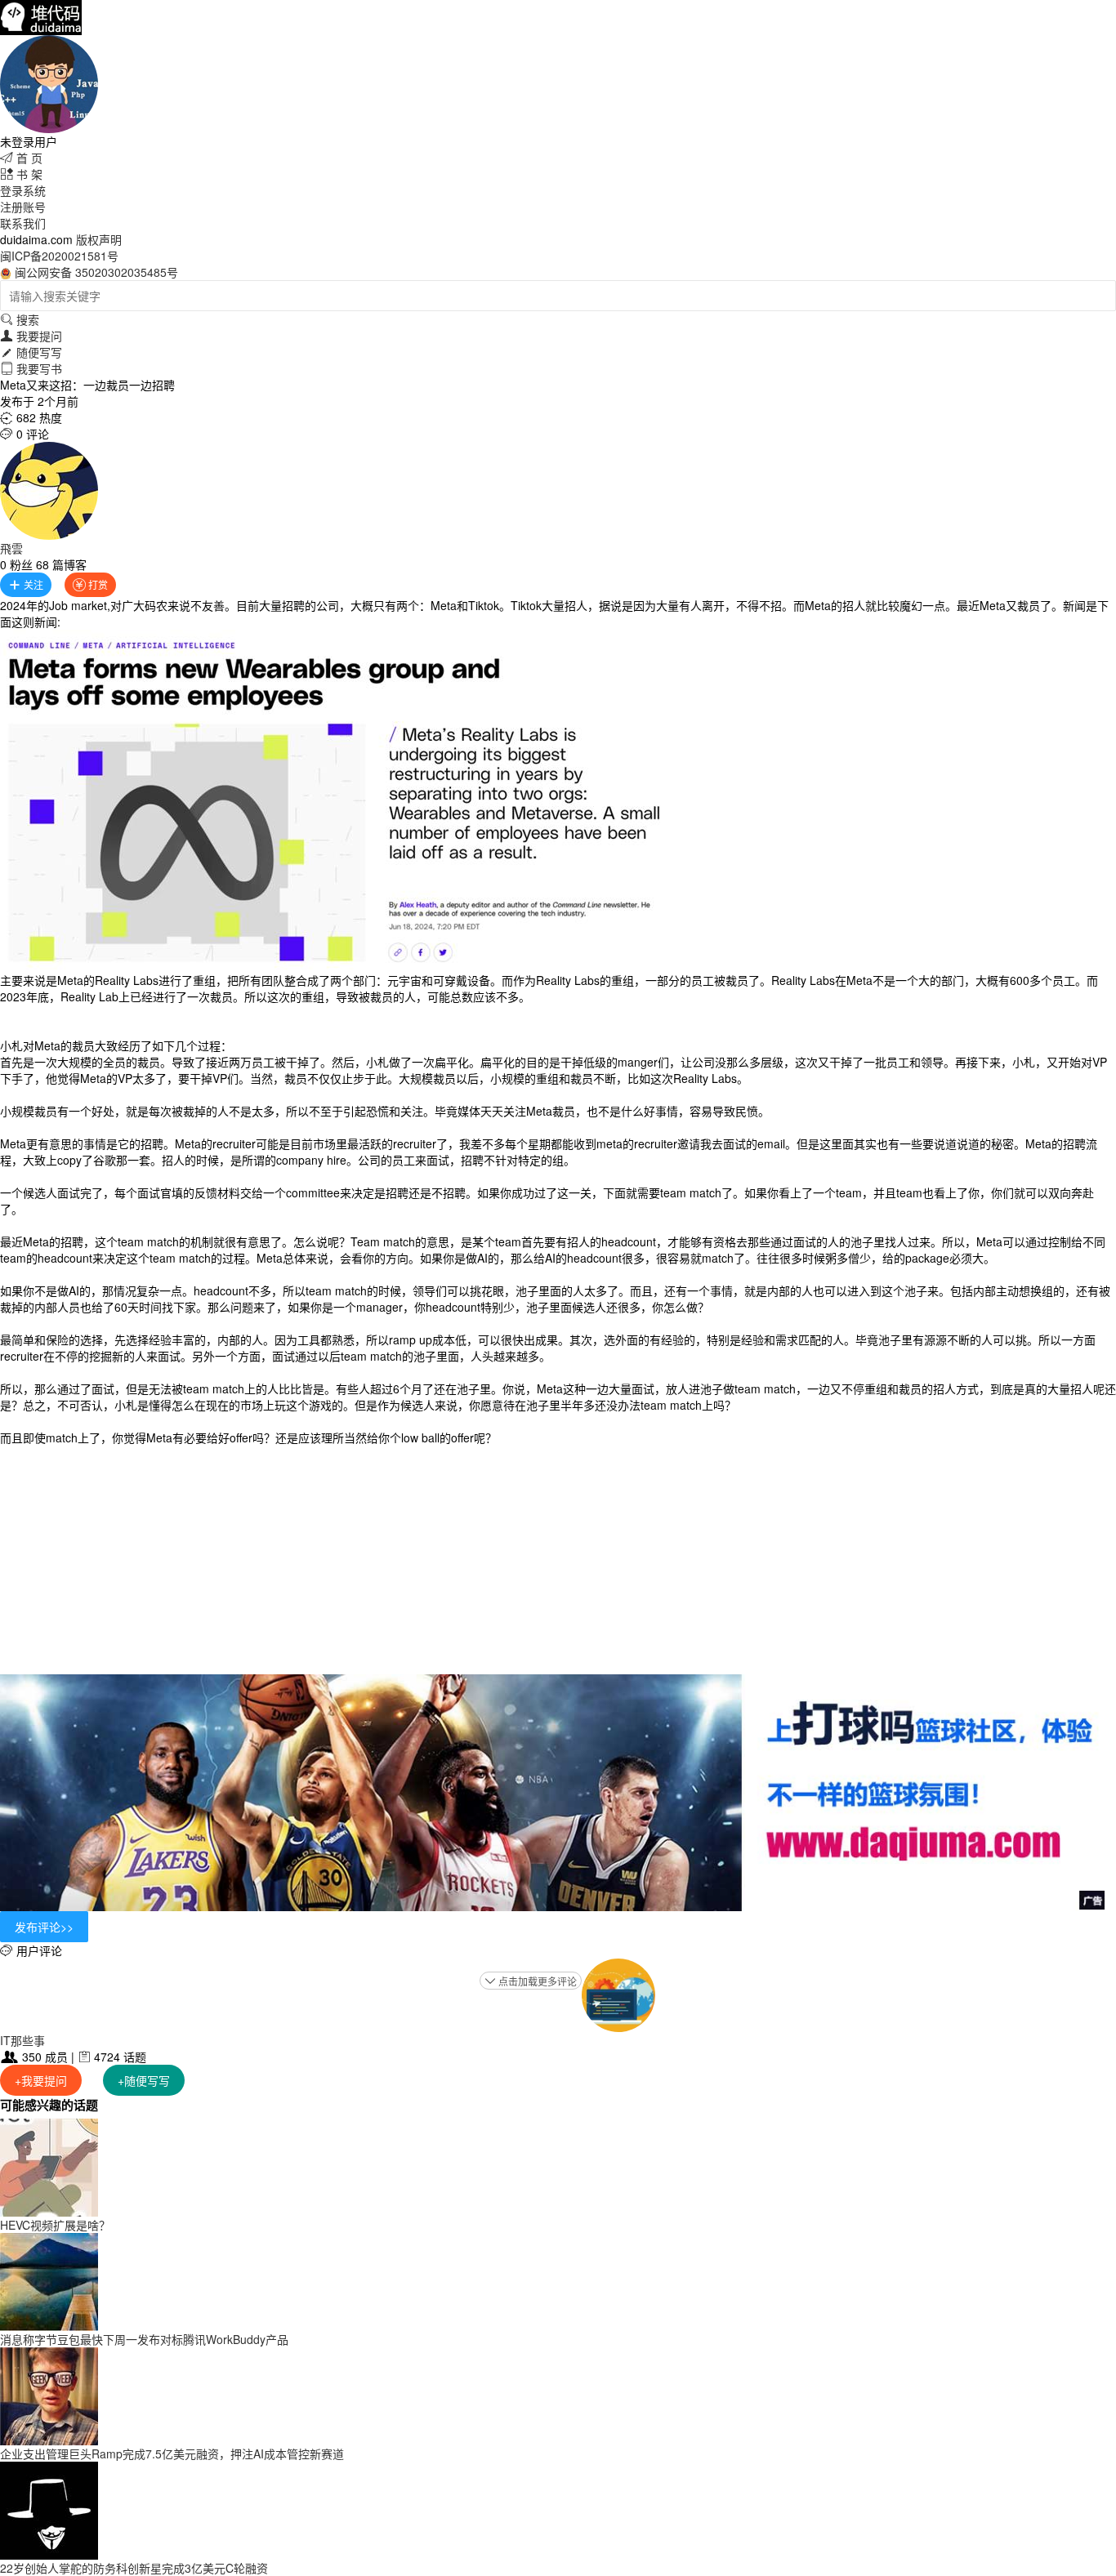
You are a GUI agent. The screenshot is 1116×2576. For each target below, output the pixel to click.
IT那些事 (22, 2040)
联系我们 (23, 223)
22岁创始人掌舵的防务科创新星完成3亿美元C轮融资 (134, 2568)
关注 (26, 584)
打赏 (90, 584)
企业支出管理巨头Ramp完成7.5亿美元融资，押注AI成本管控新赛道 (172, 2453)
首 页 (21, 158)
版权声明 (99, 239)
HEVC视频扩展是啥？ (55, 2225)
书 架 (21, 174)
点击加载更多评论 (531, 1981)
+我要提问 (41, 2080)
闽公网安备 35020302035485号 (96, 272)
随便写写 (31, 352)
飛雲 (11, 548)
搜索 (20, 319)
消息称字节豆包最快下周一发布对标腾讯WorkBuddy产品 (144, 2339)
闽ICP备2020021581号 (59, 256)
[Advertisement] (558, 1560)
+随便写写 (144, 2080)
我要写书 (31, 368)
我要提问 (31, 336)
